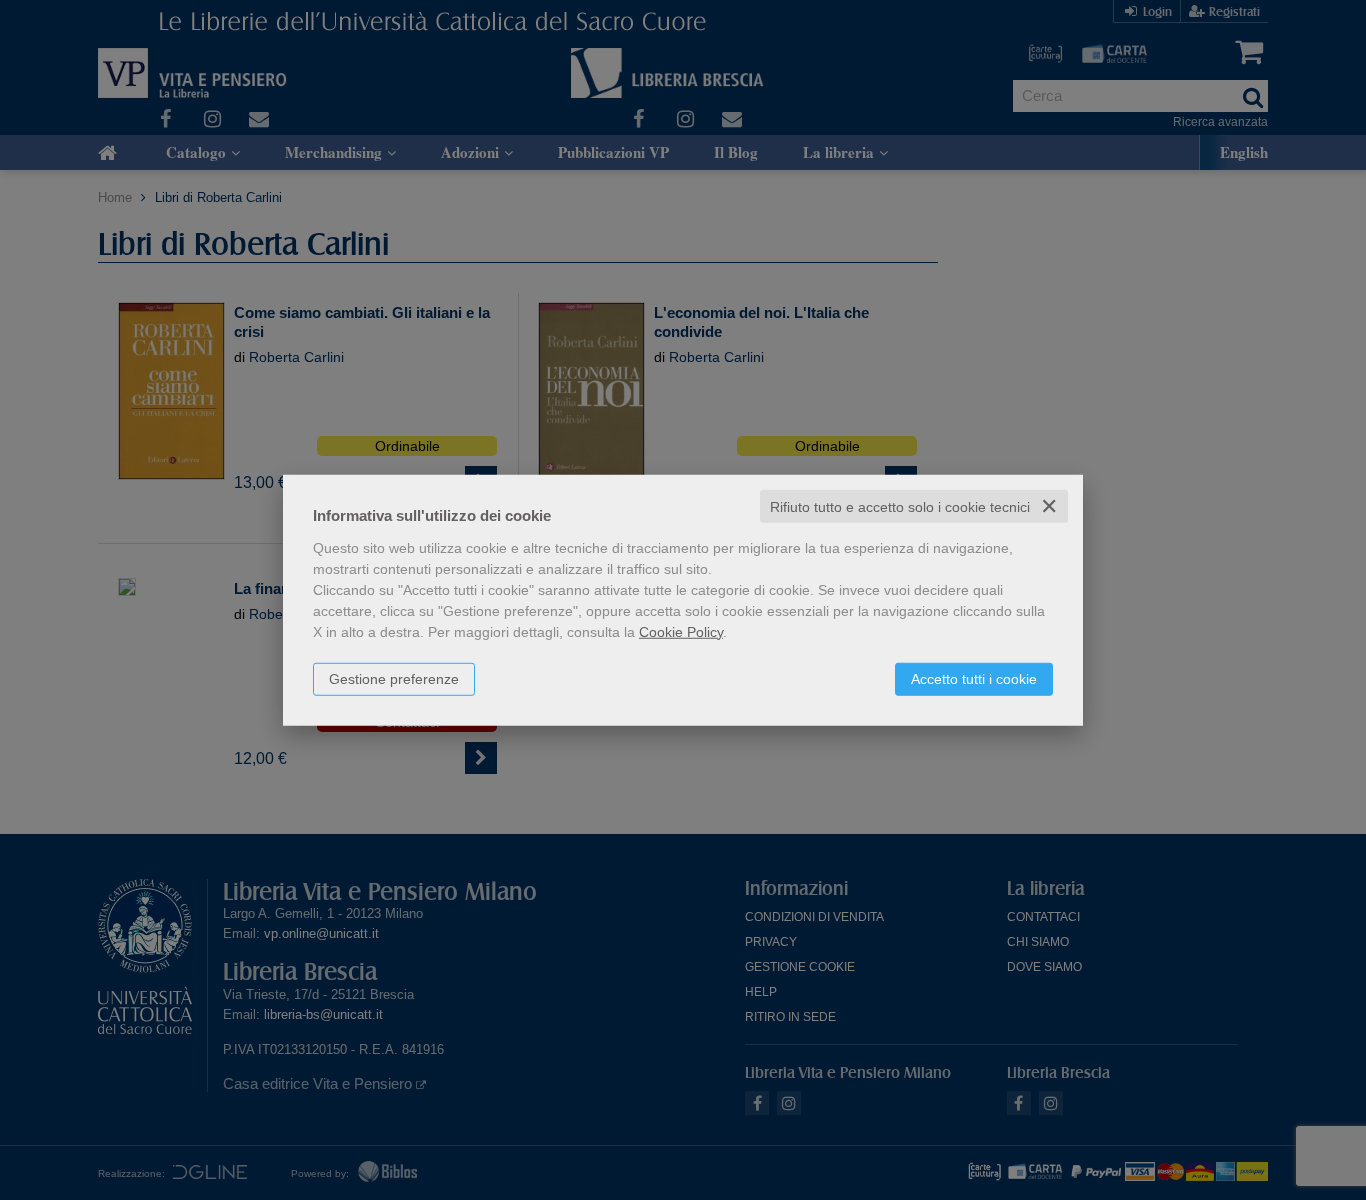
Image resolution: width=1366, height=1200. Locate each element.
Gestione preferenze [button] (394, 678)
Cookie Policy (681, 631)
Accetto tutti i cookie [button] (974, 678)
